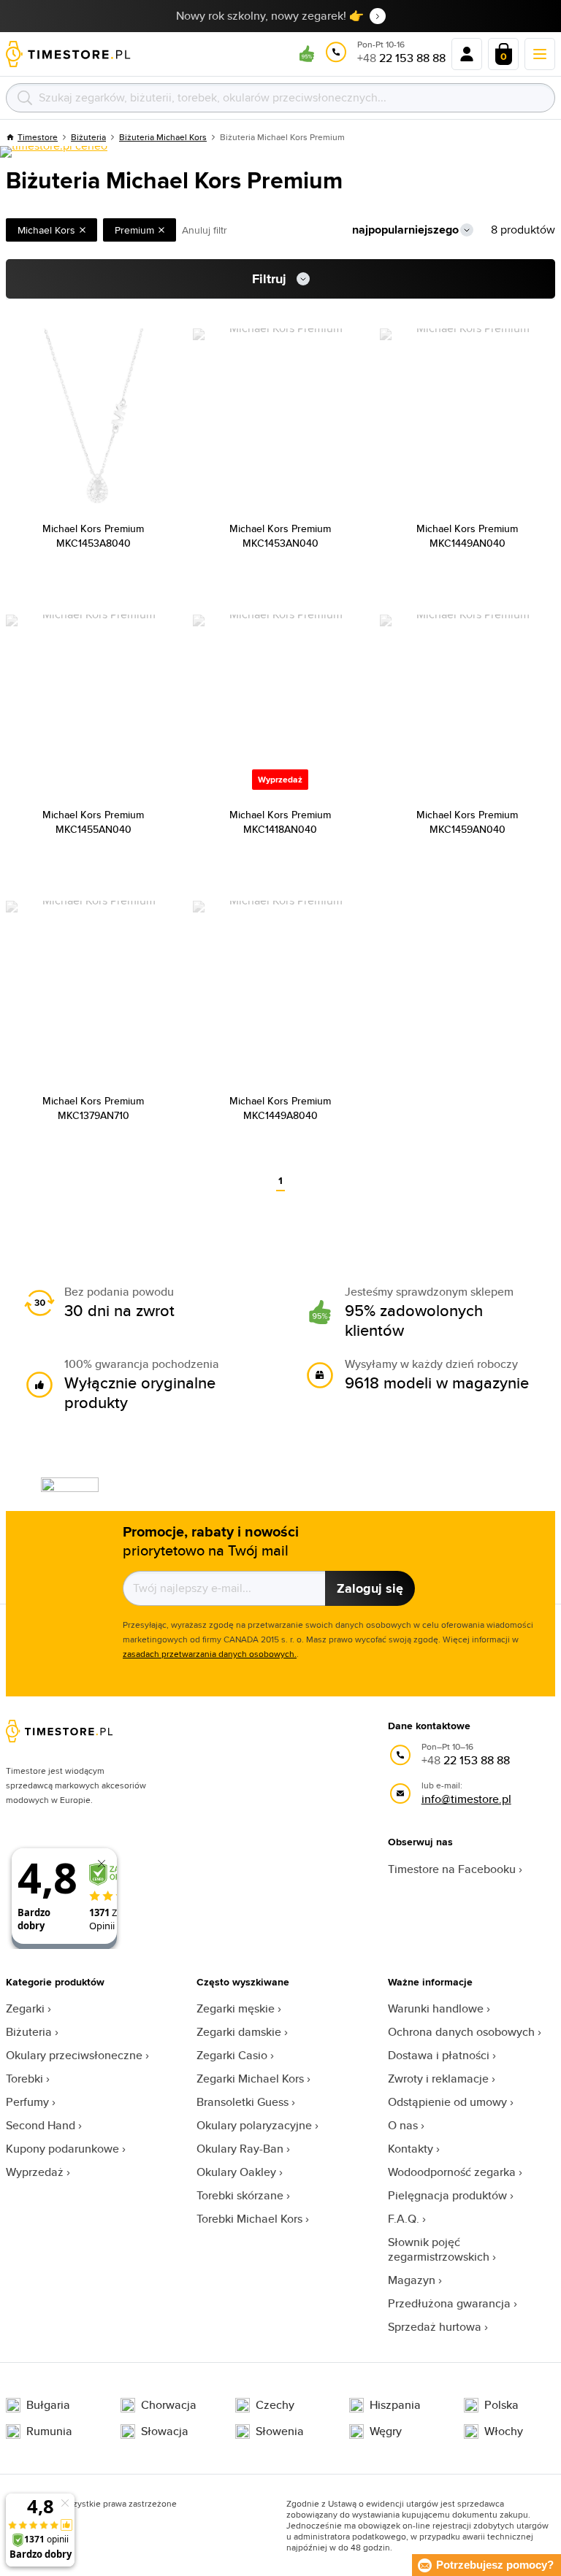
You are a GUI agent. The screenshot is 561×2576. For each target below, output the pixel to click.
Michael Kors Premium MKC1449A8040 (280, 1108)
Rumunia (49, 2431)
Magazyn (412, 2280)
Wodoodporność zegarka (452, 2172)
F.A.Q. (404, 2219)
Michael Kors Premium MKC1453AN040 (280, 536)
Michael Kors (46, 230)
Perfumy (27, 2102)
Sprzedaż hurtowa (435, 2327)
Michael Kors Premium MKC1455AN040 (93, 822)
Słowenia (280, 2431)
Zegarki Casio (232, 2055)
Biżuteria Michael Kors (163, 137)
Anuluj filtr (205, 230)
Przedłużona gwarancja (449, 2303)
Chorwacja (169, 2405)
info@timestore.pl (466, 1799)
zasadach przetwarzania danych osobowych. (210, 1654)
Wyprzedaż (35, 2172)
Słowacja (165, 2431)
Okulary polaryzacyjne (254, 2125)
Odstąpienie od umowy (447, 2102)
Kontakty (411, 2149)
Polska (501, 2405)
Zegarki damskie (239, 2032)
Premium (134, 230)
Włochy (504, 2431)
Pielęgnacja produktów (447, 2195)
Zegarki (25, 2008)
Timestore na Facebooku (452, 1869)
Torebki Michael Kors (249, 2219)
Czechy (275, 2405)
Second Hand (41, 2125)
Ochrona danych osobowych (461, 2032)
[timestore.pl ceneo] (54, 152)
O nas (403, 2125)
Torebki (24, 2079)
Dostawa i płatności (439, 2055)
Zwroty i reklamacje (438, 2079)
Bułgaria (48, 2405)
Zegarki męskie (236, 2008)
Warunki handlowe (436, 2008)
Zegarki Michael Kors (250, 2079)
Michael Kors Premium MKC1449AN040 (467, 536)
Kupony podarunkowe (62, 2149)
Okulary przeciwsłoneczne (74, 2055)
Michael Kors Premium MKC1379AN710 (93, 1108)
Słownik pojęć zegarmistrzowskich (439, 2249)
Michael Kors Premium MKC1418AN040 (280, 822)
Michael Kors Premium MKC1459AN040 (467, 822)
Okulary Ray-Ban (240, 2149)
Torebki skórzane (240, 2195)
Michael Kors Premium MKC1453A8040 (93, 536)
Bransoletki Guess (243, 2102)
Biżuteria (29, 2032)
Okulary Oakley (236, 2172)
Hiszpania (395, 2405)
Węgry (386, 2431)
